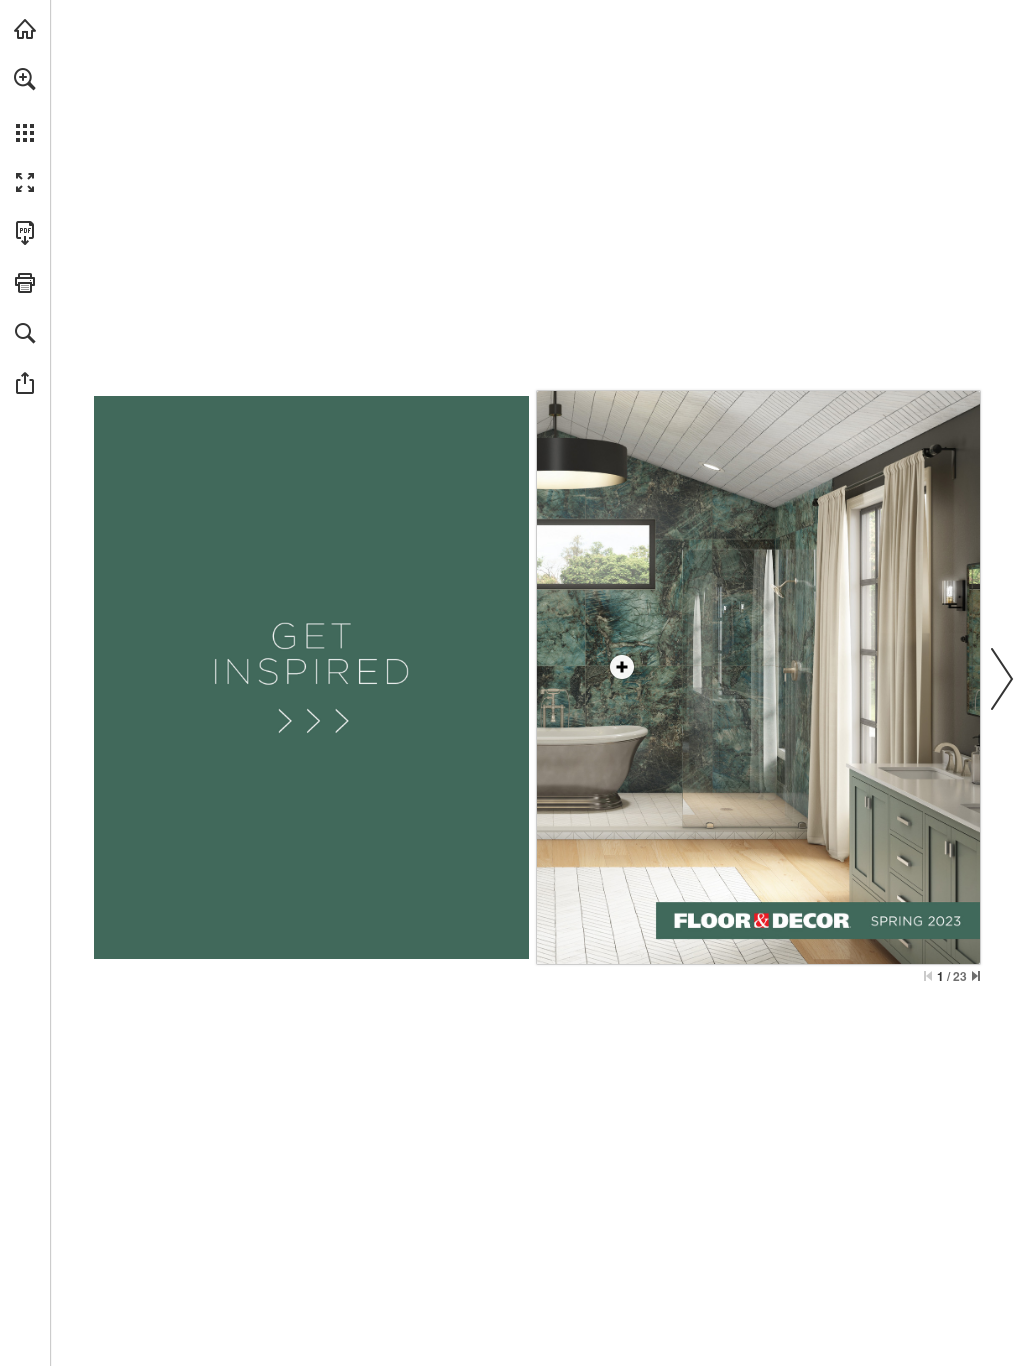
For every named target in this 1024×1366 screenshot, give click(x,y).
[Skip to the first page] (928, 976)
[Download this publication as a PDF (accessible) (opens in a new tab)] (25, 233)
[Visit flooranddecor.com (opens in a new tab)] (25, 29)
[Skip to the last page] (976, 976)
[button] (25, 79)
